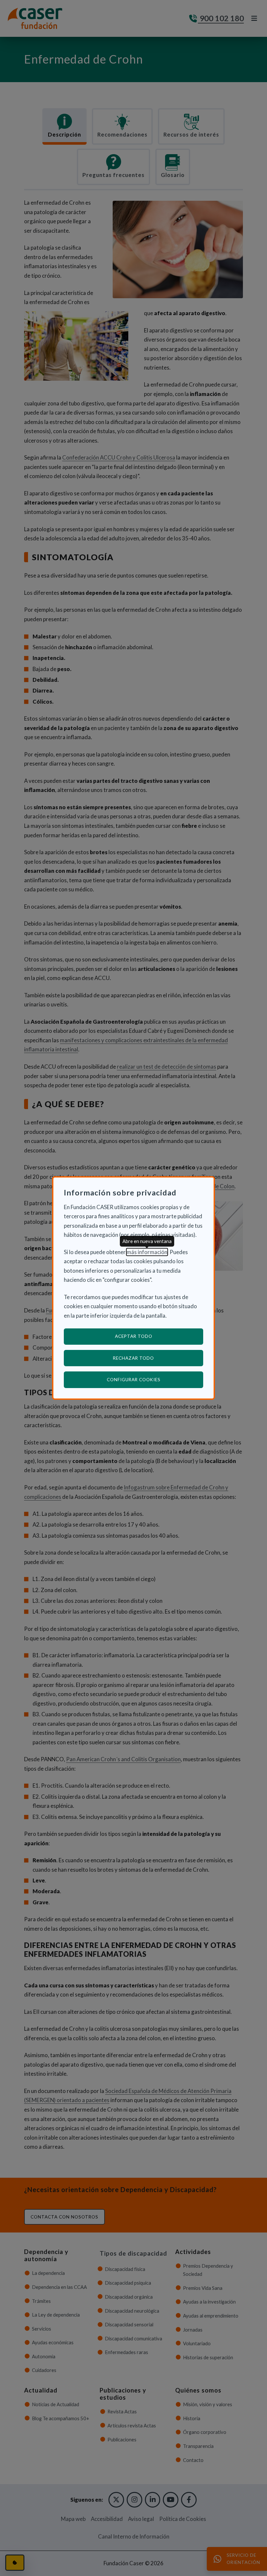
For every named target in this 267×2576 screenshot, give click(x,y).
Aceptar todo (134, 1336)
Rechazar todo (133, 1358)
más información (147, 1252)
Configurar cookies (155, 1379)
